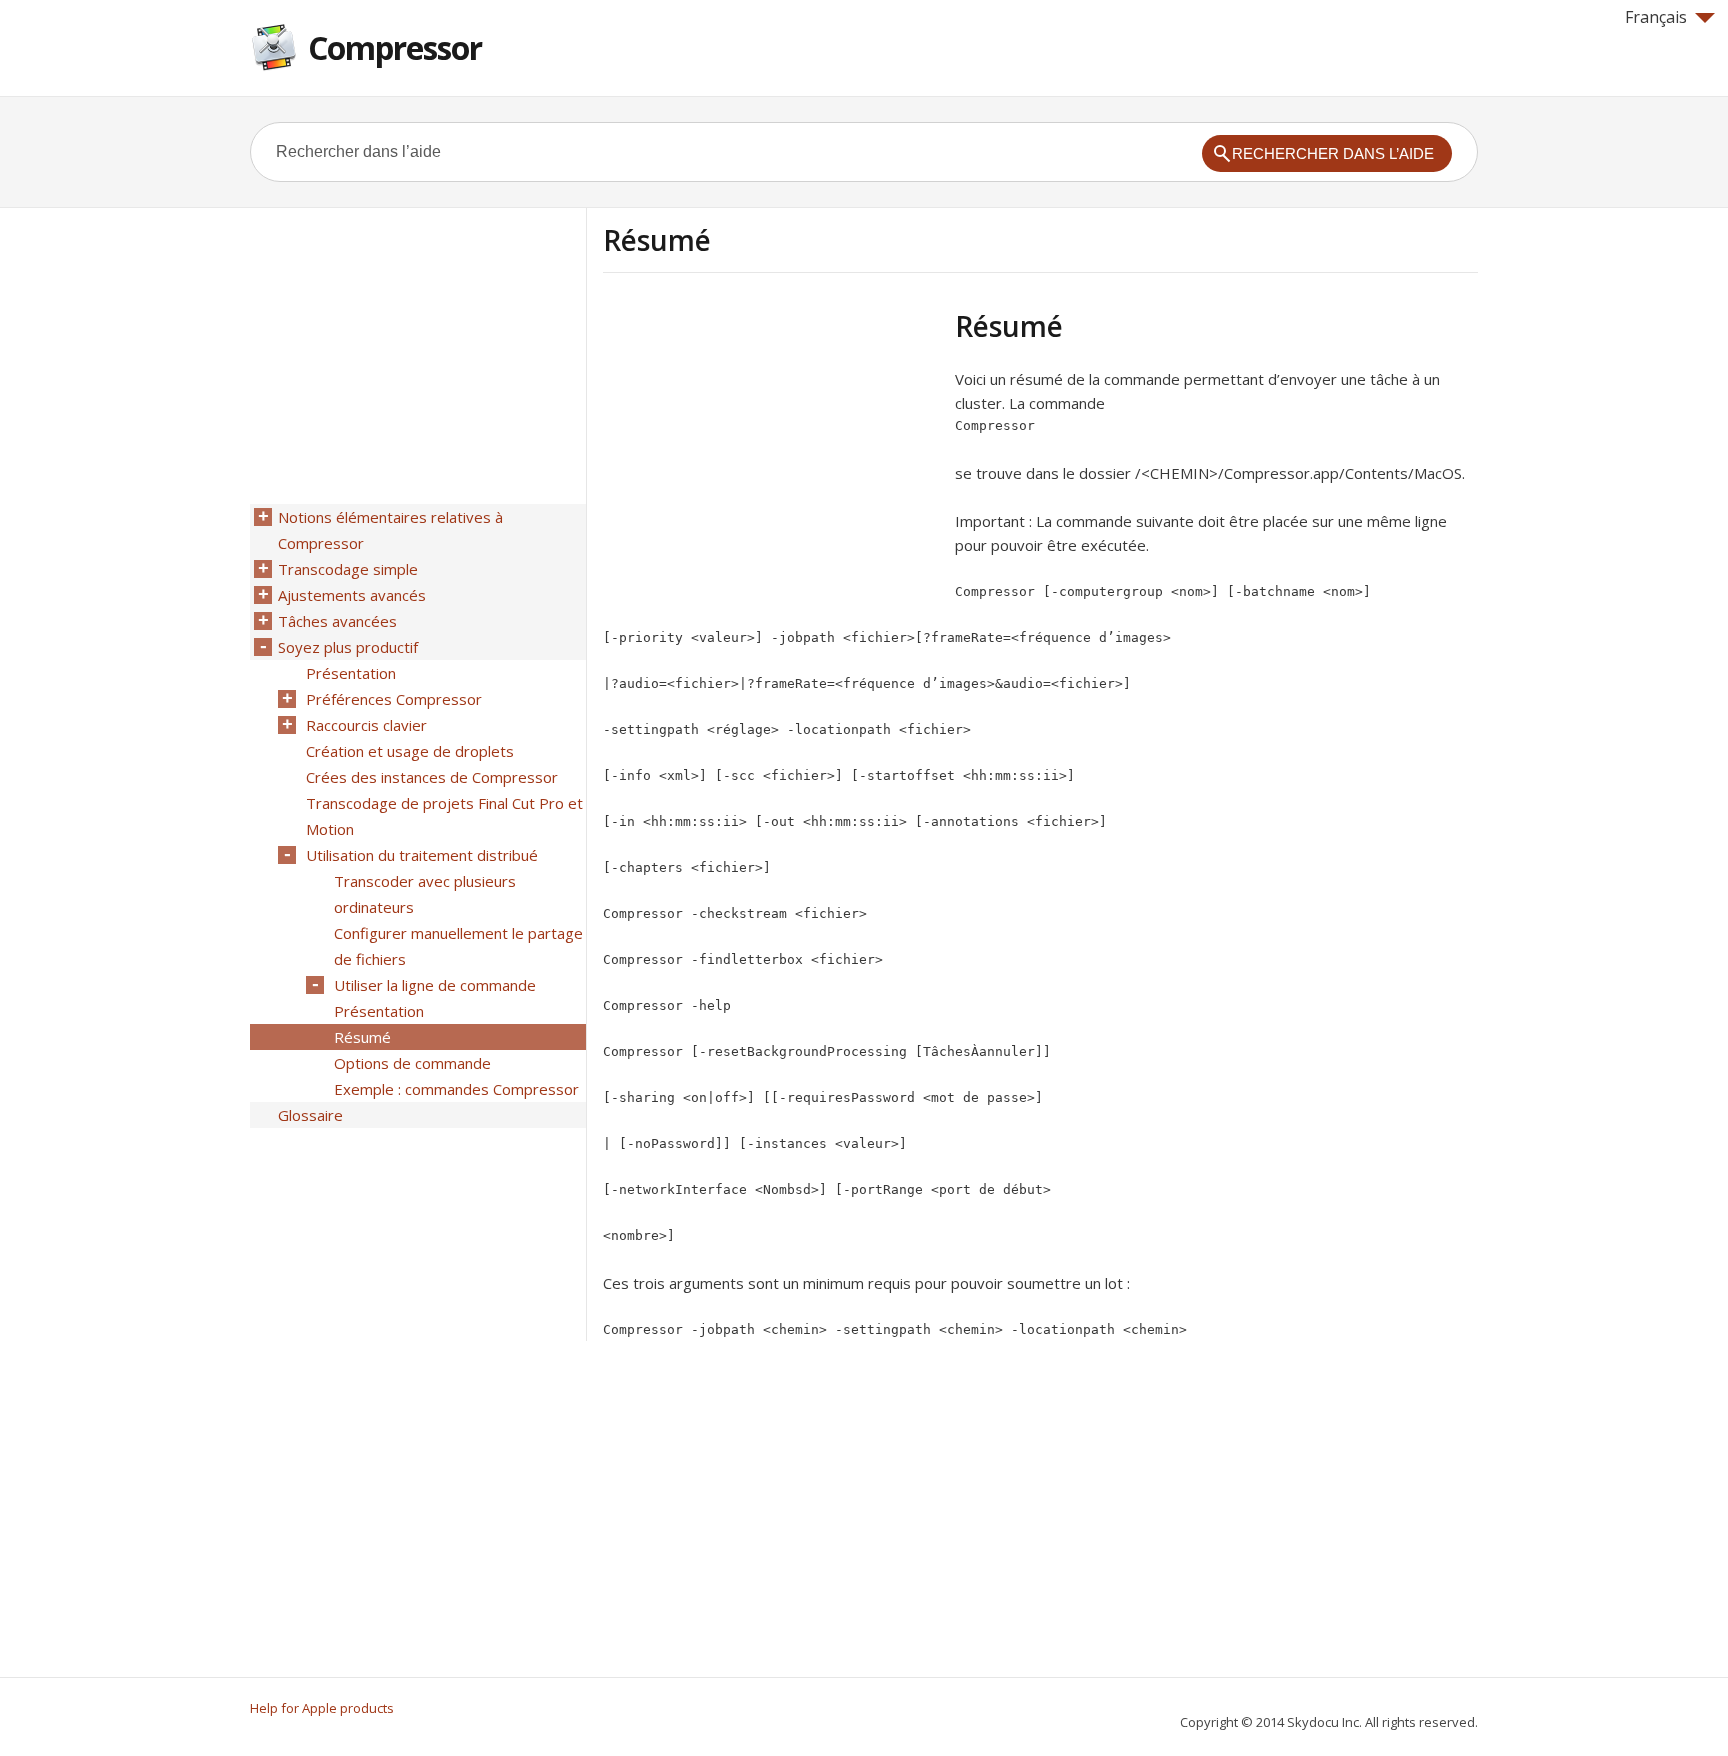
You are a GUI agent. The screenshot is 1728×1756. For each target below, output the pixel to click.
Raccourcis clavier (366, 725)
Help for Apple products (322, 1708)
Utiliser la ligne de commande (435, 985)
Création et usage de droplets (410, 751)
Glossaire (310, 1115)
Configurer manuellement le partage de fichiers (458, 946)
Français (1656, 17)
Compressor (395, 47)
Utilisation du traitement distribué (422, 855)
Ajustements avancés (352, 595)
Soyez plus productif (348, 647)
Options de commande (412, 1063)
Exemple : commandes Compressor (456, 1089)
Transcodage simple (348, 569)
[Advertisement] (771, 449)
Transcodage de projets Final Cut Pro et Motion (444, 816)
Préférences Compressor (394, 699)
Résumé (362, 1037)
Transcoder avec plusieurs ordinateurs (425, 894)
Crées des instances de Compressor (432, 777)
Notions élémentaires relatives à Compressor (390, 530)
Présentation (351, 673)
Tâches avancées (337, 621)
